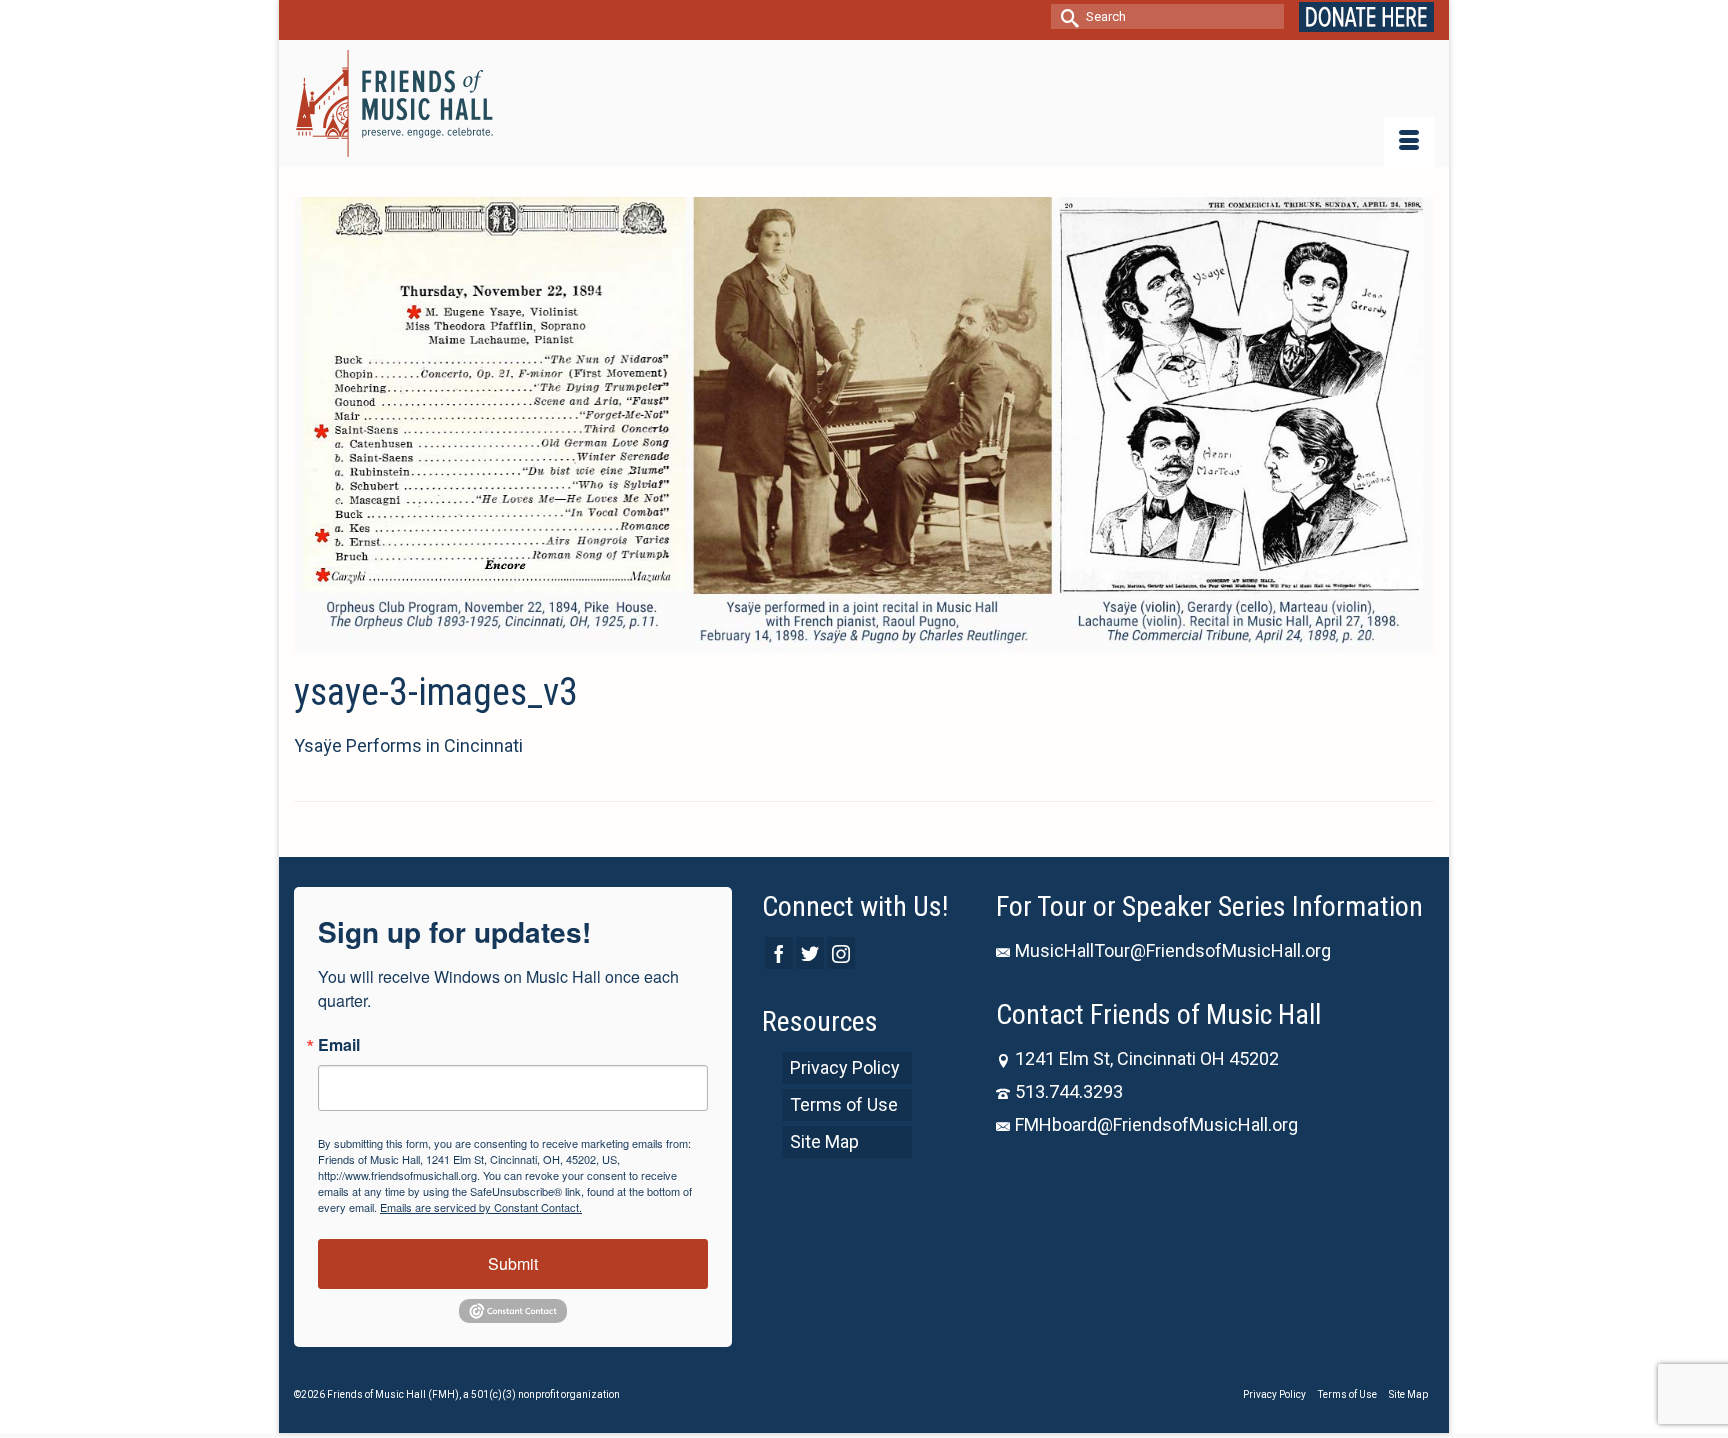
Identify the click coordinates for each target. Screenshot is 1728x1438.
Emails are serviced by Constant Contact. (481, 1207)
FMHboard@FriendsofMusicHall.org (1156, 1124)
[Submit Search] (1066, 16)
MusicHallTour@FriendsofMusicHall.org (1173, 950)
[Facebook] (779, 952)
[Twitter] (810, 952)
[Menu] (1409, 142)
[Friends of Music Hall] (396, 103)
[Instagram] (841, 952)
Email (339, 1045)
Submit (513, 1263)
